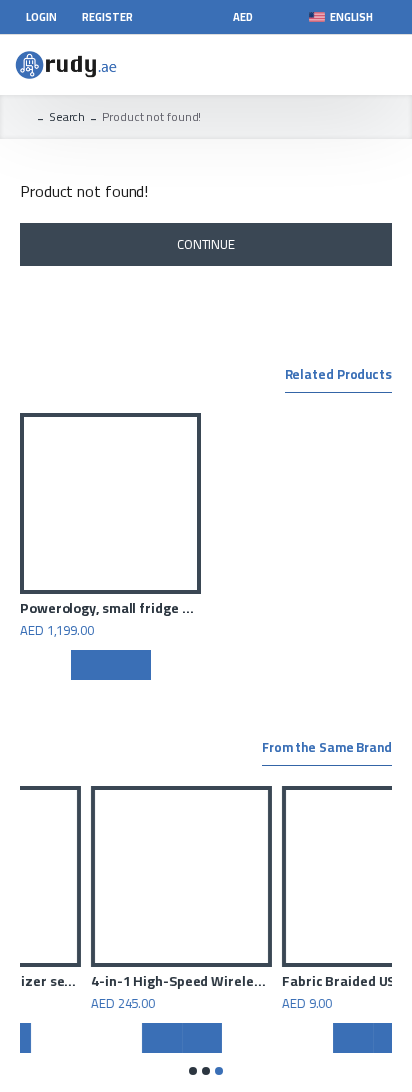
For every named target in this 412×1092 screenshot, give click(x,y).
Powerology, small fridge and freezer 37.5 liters (110, 608)
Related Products (338, 376)
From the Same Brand (327, 749)
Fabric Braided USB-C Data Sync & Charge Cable (258, 981)
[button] (193, 1071)
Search (67, 117)
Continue (206, 244)
